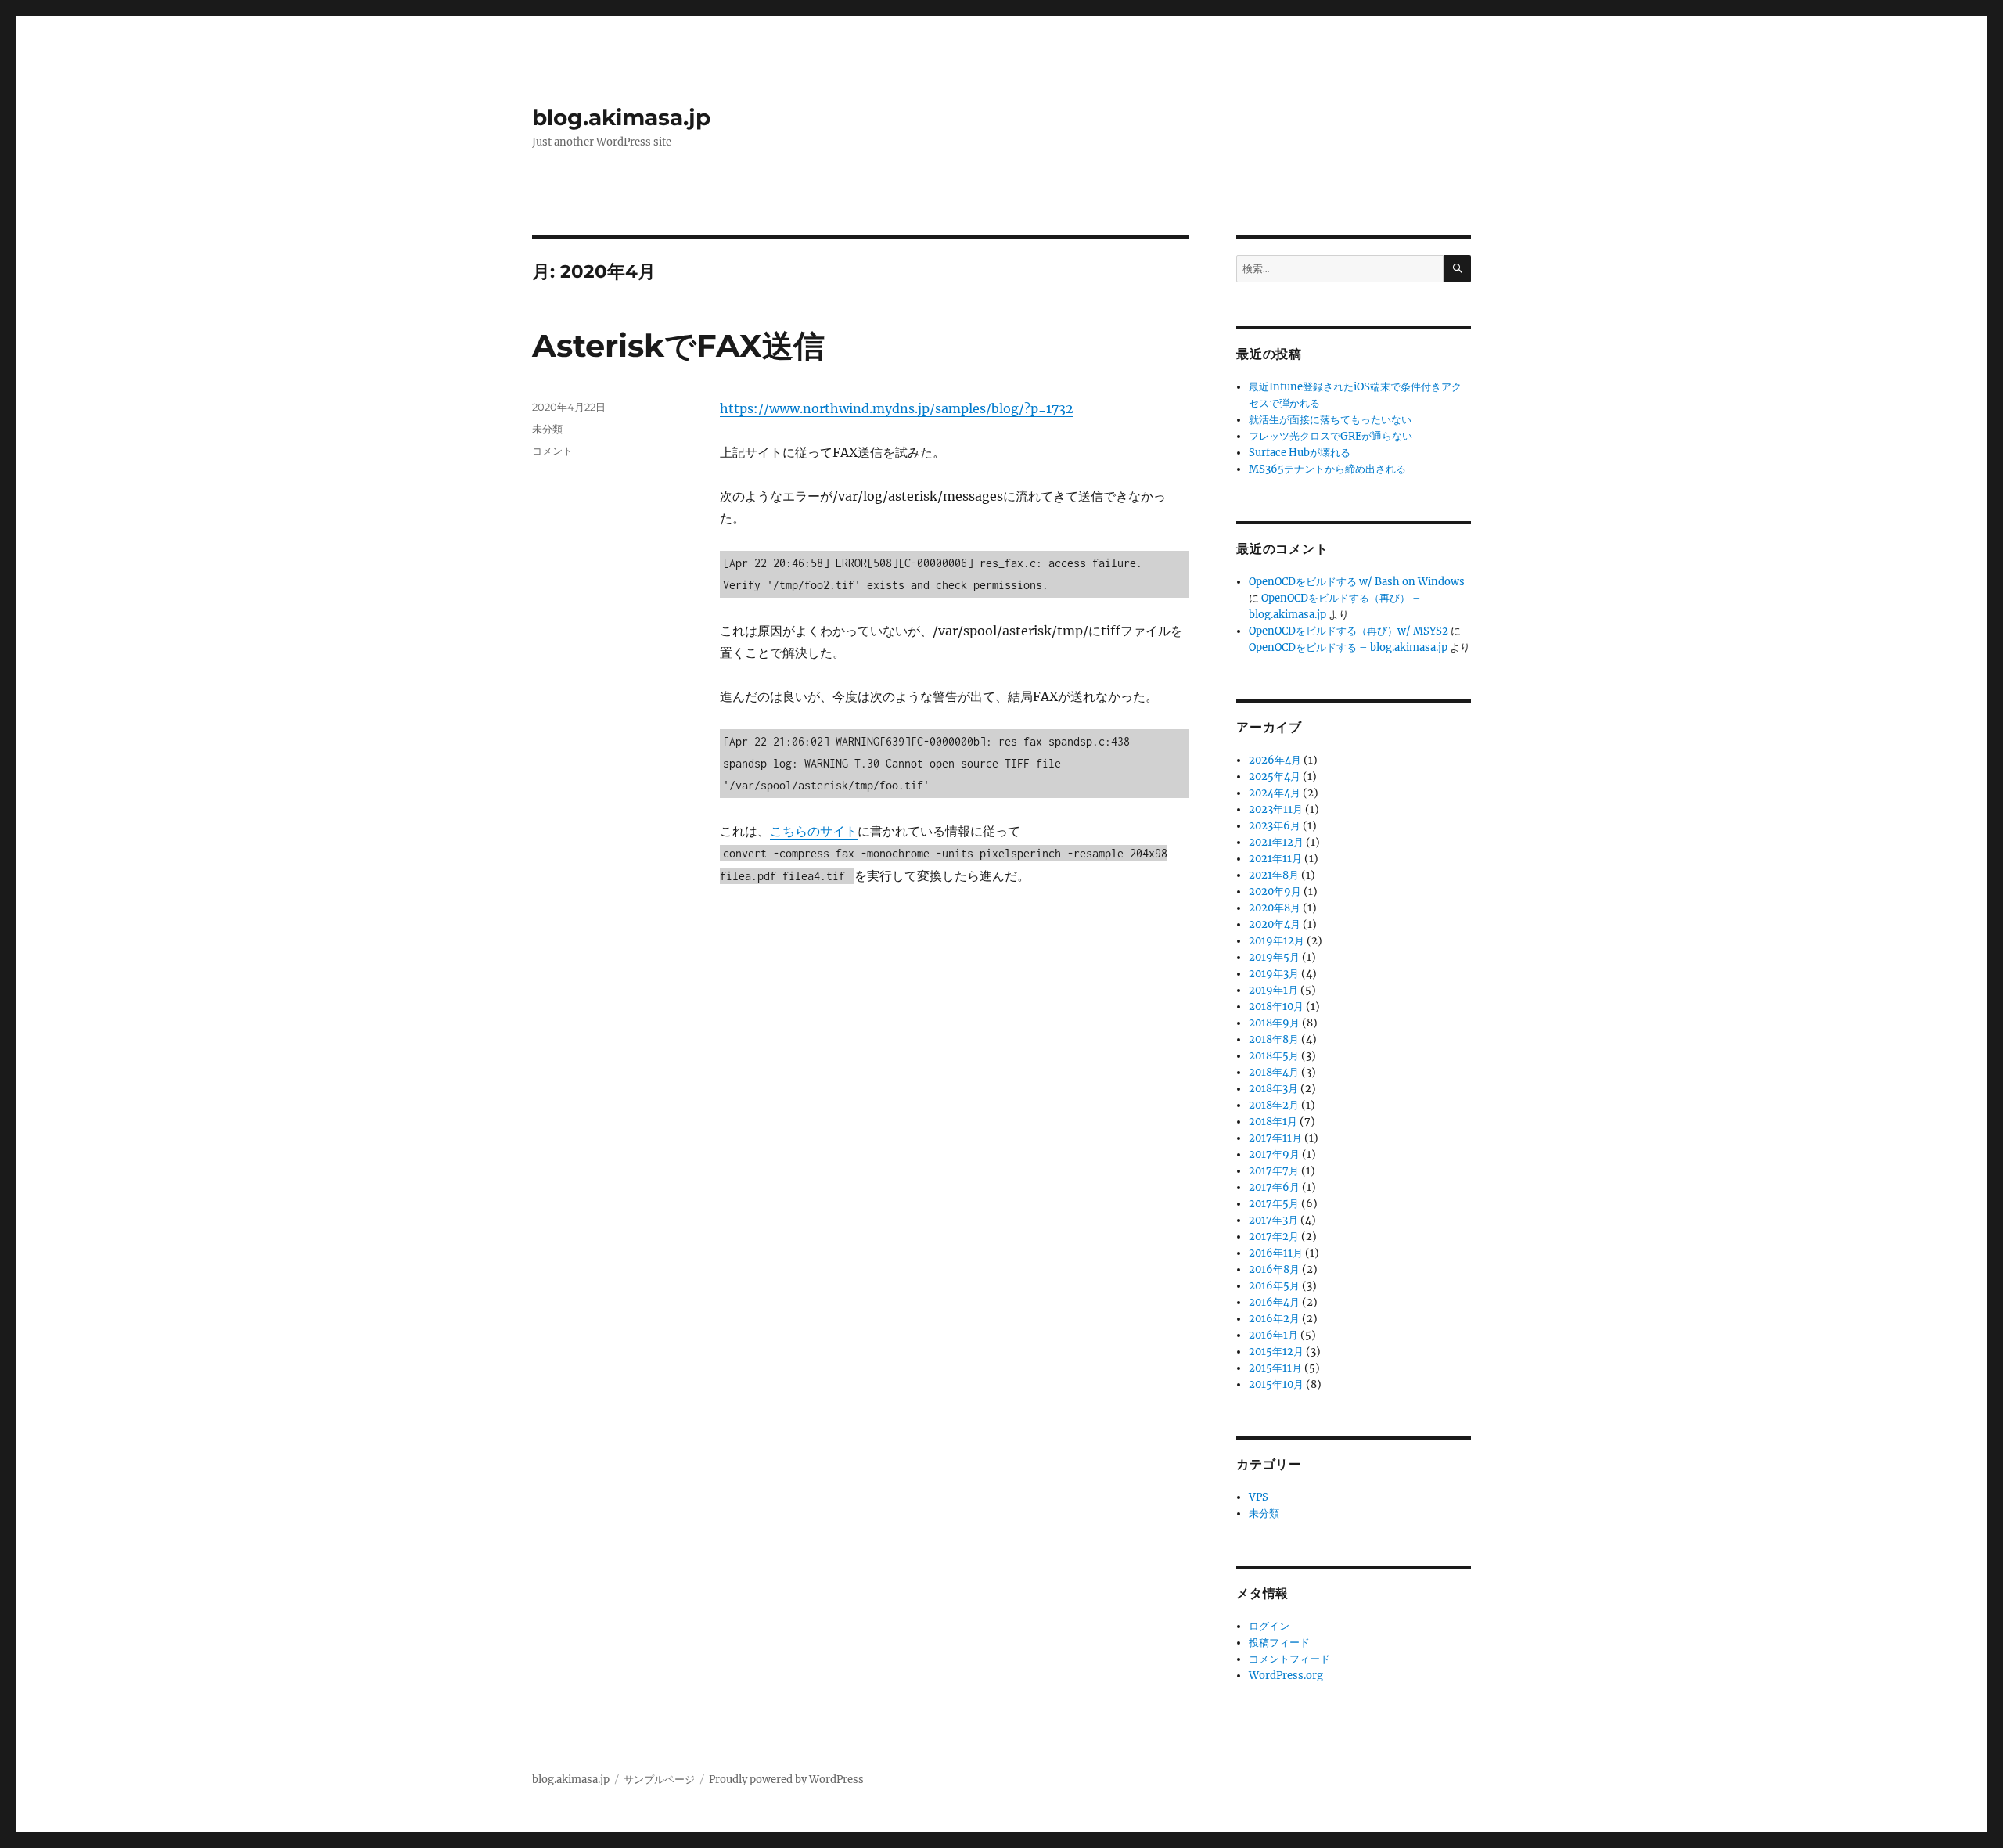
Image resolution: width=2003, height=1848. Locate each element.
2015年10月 (1276, 1384)
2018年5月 (1274, 1056)
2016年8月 (1274, 1269)
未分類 (547, 429)
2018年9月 (1274, 1023)
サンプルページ (659, 1780)
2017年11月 (1275, 1138)
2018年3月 (1273, 1089)
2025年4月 (1275, 777)
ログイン (1269, 1626)
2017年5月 (1274, 1204)
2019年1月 (1273, 990)
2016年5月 (1274, 1286)
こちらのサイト (814, 831)
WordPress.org (1286, 1675)
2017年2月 (1274, 1237)
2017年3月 (1273, 1220)
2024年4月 (1275, 793)
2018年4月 (1274, 1072)
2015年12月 (1276, 1352)
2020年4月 (1275, 924)
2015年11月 (1275, 1368)
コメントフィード (1289, 1659)
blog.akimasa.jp (621, 117)
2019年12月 (1277, 941)
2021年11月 (1275, 859)
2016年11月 (1276, 1253)
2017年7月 (1274, 1171)
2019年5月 (1274, 957)
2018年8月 (1274, 1039)
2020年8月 (1275, 908)
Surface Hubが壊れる (1300, 453)
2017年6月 (1274, 1187)
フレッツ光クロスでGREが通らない (1331, 436)
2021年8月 (1274, 875)
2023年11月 (1276, 809)
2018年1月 (1273, 1122)
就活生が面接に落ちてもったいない (1330, 420)
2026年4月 (1275, 760)
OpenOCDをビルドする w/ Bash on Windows (1357, 582)
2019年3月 (1274, 974)
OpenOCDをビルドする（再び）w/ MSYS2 (1349, 631)
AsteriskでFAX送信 (678, 345)
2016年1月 (1273, 1335)
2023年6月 (1275, 826)
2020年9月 (1275, 892)
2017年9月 (1274, 1154)
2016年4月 (1274, 1302)
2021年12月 (1276, 842)
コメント (552, 451)
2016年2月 (1274, 1319)
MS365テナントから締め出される (1327, 469)
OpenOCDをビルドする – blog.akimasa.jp (1348, 647)
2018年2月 (1274, 1105)
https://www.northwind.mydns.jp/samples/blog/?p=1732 (897, 408)
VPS (1259, 1497)
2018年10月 (1276, 1007)
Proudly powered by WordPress (786, 1780)
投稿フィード (1279, 1643)
